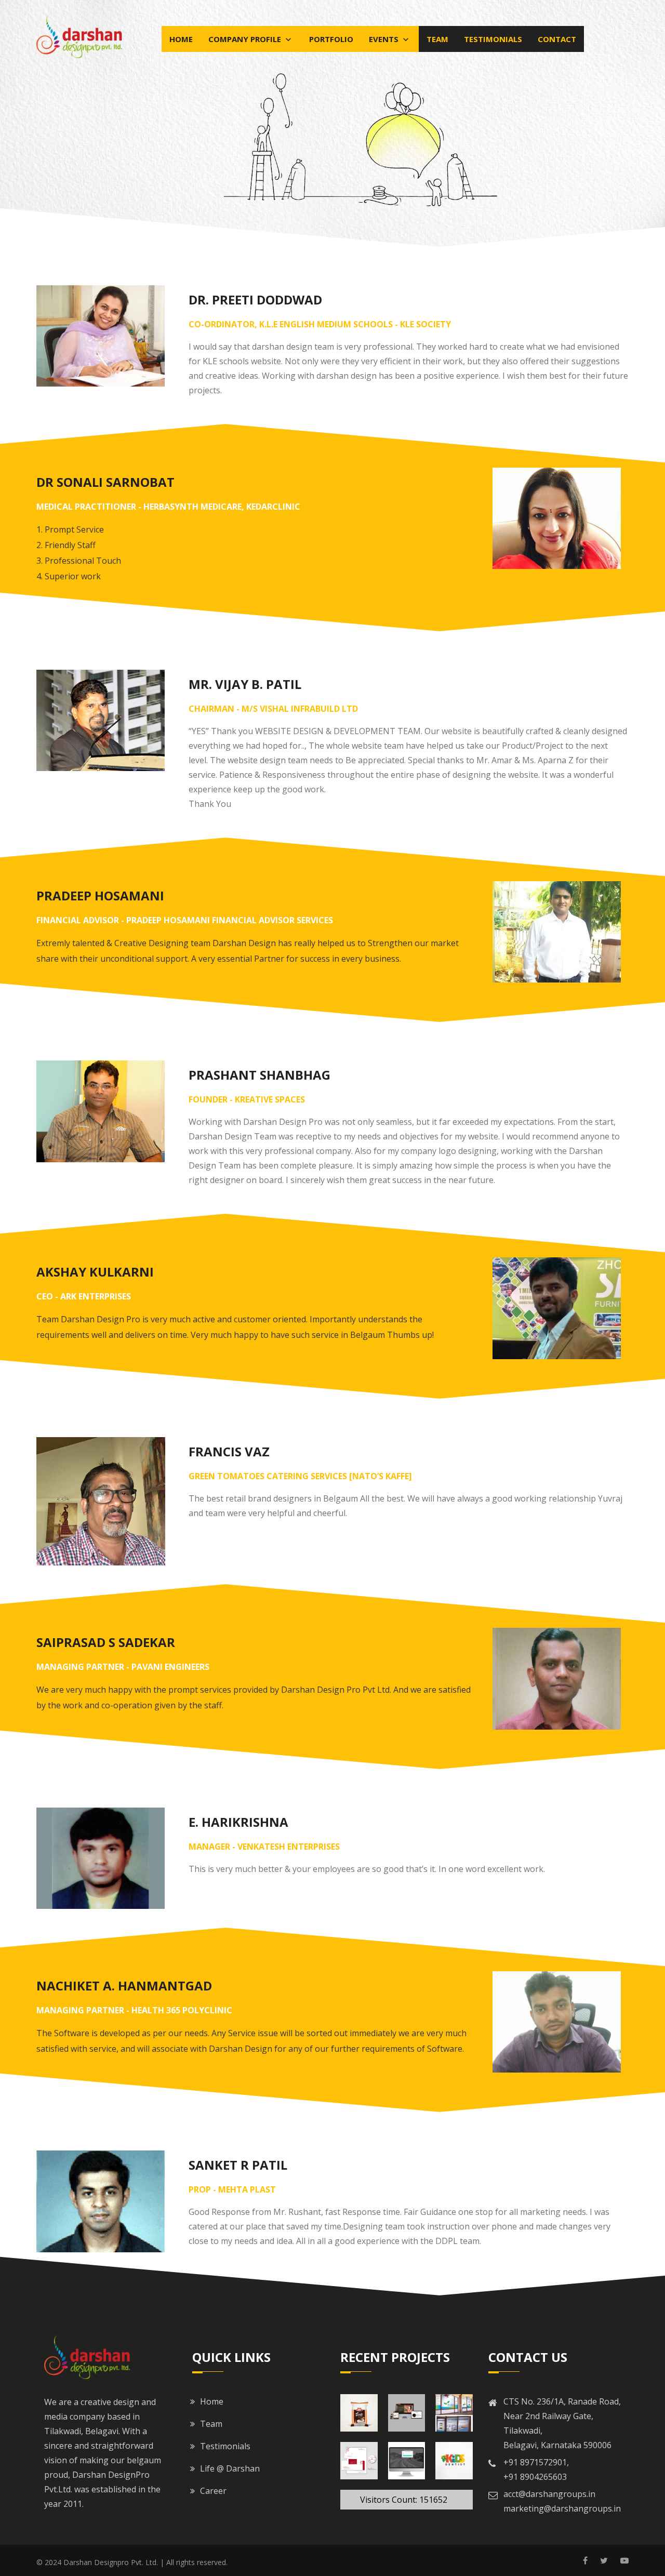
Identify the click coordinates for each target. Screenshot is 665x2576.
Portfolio (331, 39)
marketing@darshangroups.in (562, 2508)
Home (181, 39)
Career (213, 2491)
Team (437, 39)
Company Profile (246, 39)
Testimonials (493, 39)
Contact (557, 39)
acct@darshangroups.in (549, 2494)
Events (385, 39)
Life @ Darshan (230, 2468)
